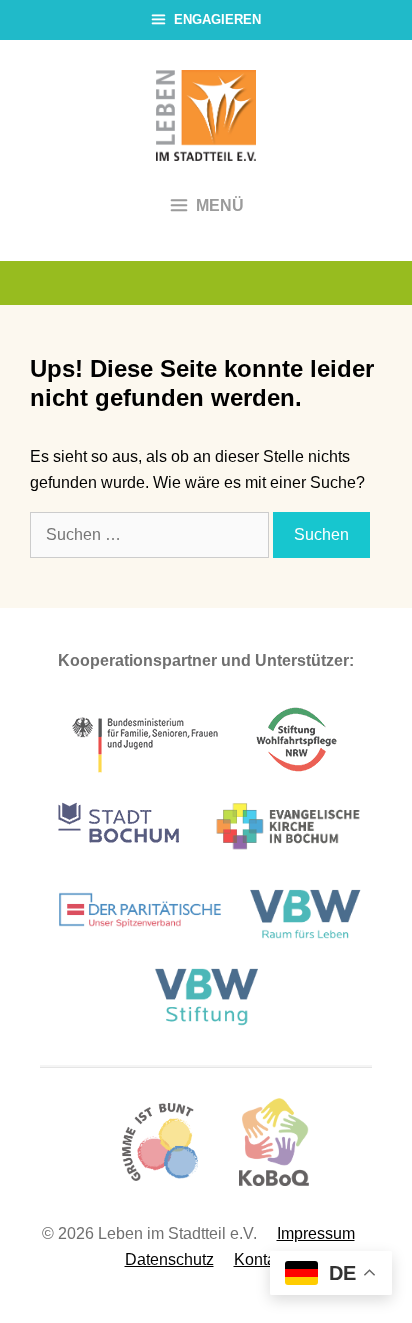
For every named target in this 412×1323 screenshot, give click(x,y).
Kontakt (261, 1259)
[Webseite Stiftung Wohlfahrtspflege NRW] (297, 772)
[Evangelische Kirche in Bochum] (288, 858)
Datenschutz (169, 1259)
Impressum (316, 1233)
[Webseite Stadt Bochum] (118, 858)
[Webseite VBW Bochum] (309, 941)
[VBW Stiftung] (206, 1021)
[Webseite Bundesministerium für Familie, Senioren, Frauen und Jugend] (146, 772)
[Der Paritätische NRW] (140, 941)
